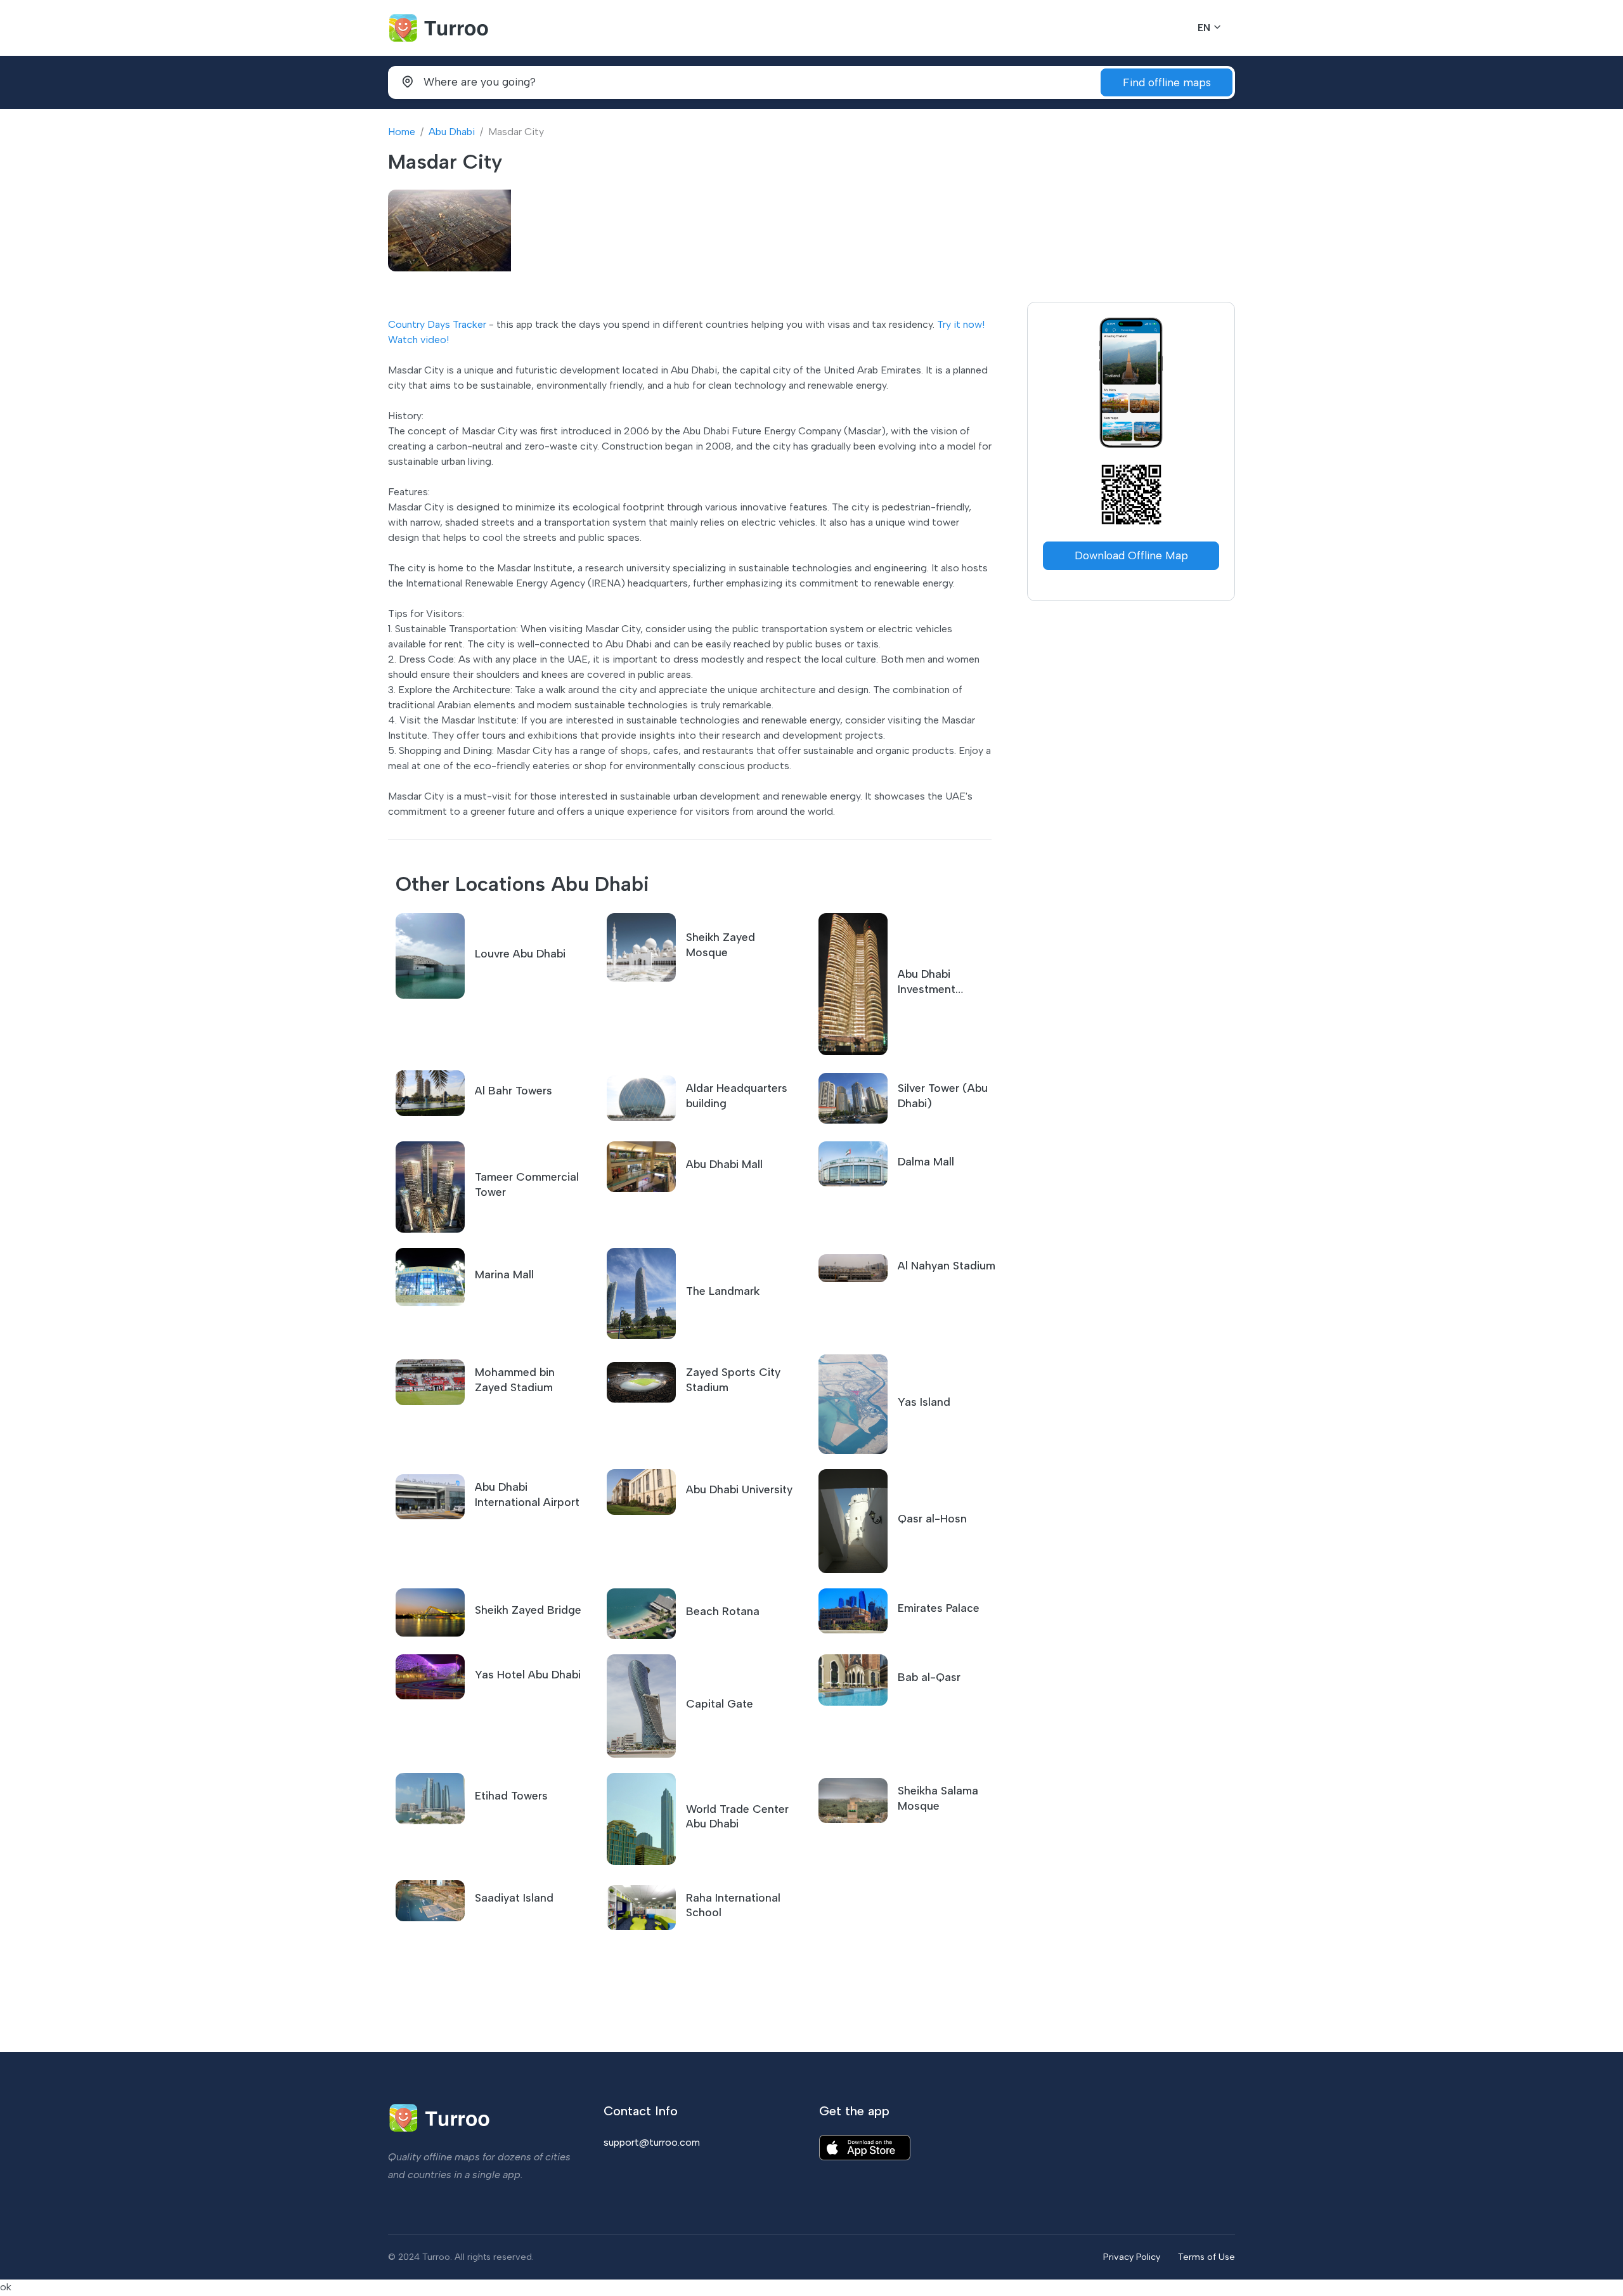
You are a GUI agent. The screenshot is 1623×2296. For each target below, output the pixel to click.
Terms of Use (1206, 2257)
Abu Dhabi (452, 132)
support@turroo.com (652, 2142)
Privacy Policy (1132, 2257)
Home (402, 132)
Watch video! (418, 340)
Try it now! (961, 324)
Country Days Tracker (437, 324)
